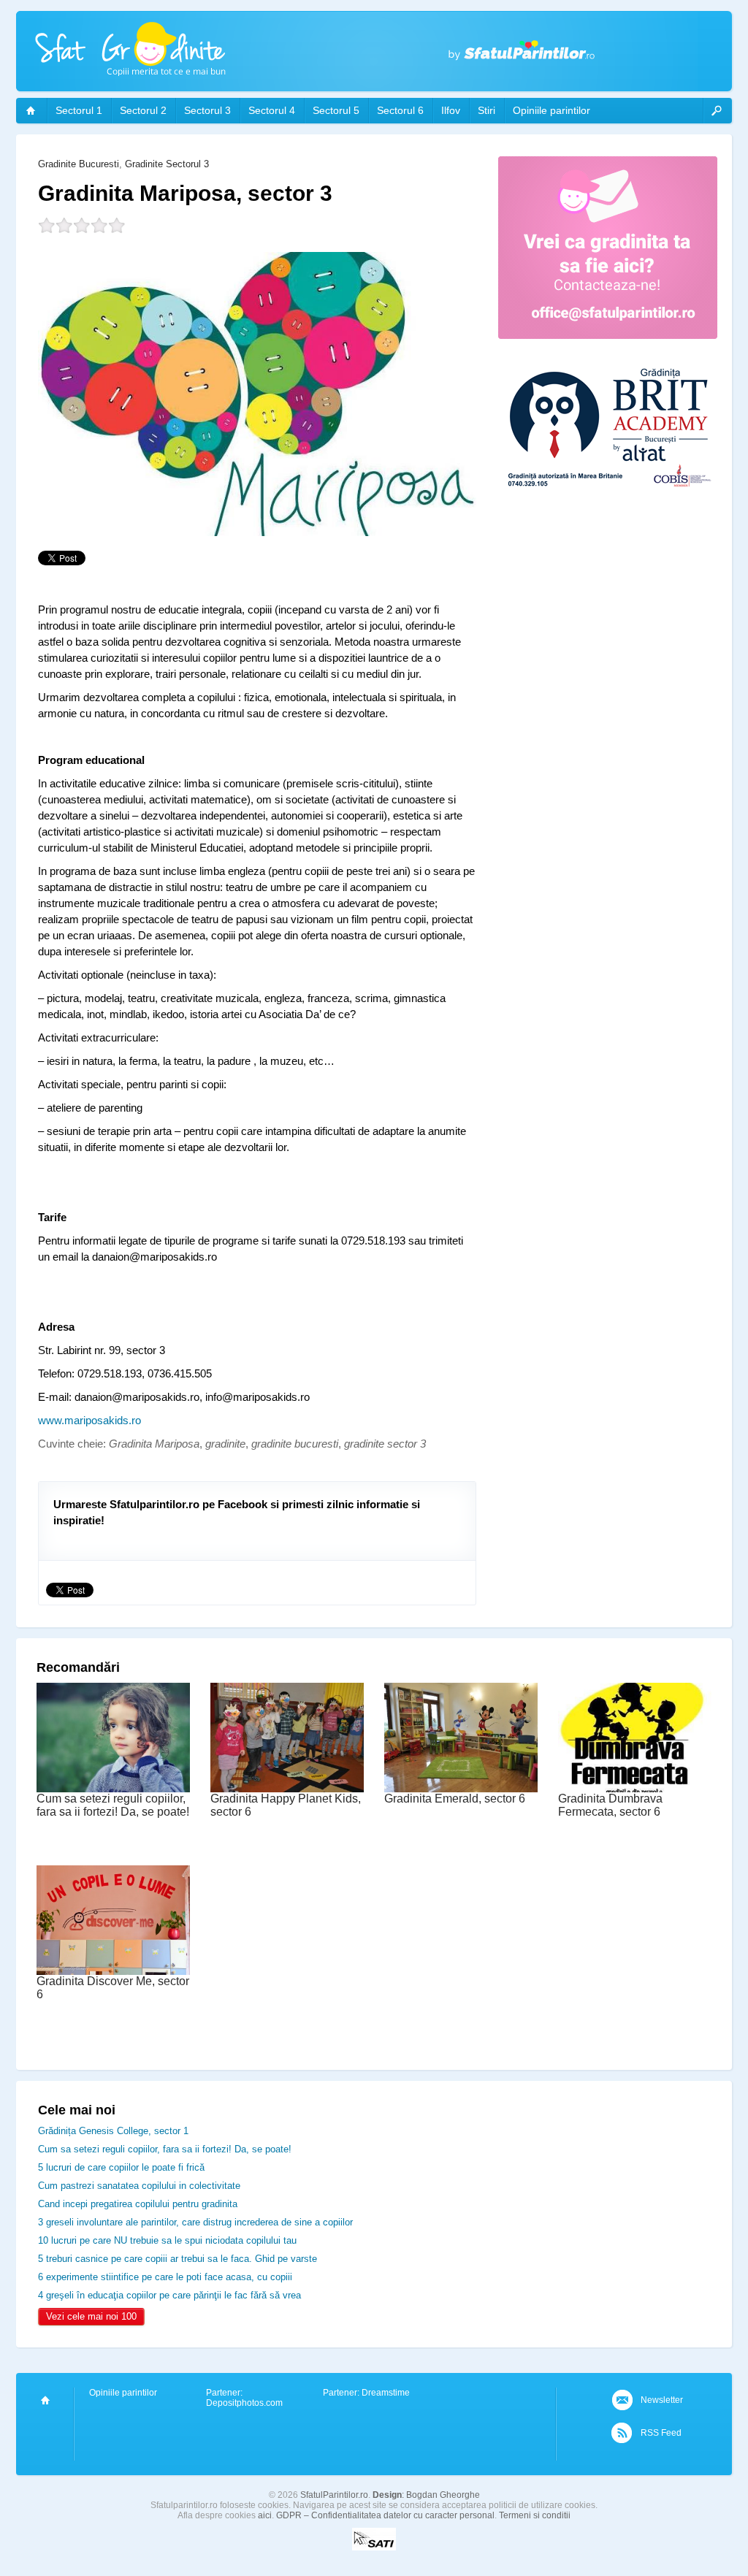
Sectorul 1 (79, 110)
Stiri (486, 110)
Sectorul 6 (400, 110)
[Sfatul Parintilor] (31, 111)
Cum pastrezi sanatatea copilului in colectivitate (139, 2186)
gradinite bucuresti (295, 1444)
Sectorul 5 (336, 110)
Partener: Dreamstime (366, 2393)
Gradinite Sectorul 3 (167, 164)
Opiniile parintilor (552, 110)
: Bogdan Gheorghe (426, 2495)
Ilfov (451, 110)
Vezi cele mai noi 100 (91, 2316)
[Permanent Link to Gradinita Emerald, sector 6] (461, 1789)
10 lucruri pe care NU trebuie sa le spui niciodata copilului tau (167, 2240)
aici (265, 2515)
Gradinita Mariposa (154, 1444)
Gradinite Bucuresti (79, 164)
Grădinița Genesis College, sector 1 (113, 2131)
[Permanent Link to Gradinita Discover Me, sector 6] (113, 1972)
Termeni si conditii (535, 2515)
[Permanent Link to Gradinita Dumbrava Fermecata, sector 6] (635, 1789)
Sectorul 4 (272, 110)
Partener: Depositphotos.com (244, 2398)
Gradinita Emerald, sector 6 (455, 1799)
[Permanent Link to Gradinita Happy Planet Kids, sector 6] (287, 1789)
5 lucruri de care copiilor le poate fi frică (121, 2167)
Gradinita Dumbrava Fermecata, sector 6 (610, 1805)
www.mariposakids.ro (89, 1420)
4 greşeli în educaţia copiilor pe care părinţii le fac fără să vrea (169, 2295)
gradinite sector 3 (385, 1444)
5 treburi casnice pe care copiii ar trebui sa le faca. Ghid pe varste (178, 2259)
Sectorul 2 (143, 110)
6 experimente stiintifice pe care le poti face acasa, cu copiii (165, 2277)
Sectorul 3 (207, 110)
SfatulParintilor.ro (334, 2495)
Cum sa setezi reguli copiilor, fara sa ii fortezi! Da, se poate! (113, 1805)
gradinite (225, 1444)
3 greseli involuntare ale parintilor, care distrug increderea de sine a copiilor (195, 2222)
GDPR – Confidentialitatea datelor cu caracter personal (385, 2515)
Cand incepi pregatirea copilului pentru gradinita (138, 2204)
